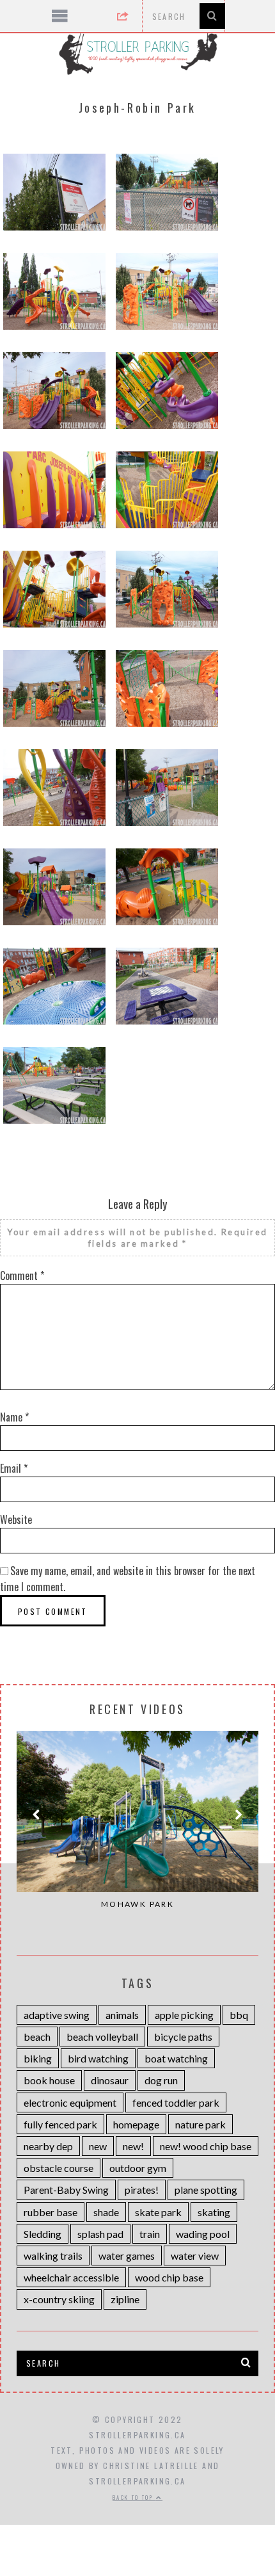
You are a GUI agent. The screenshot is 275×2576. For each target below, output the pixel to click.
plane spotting (206, 2190)
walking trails (53, 2256)
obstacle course (59, 2168)
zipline (125, 2299)
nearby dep (48, 2146)
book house (49, 2080)
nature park (200, 2124)
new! (133, 2146)
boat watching (176, 2058)
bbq (239, 2015)
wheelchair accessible (71, 2277)
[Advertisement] (138, 2492)
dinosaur (110, 2080)
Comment (22, 1276)
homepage (136, 2124)
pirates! (142, 2190)
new (98, 2146)
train (150, 2234)
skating (214, 2212)
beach (37, 2037)
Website (16, 1519)
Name (14, 1417)
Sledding (43, 2234)
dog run (161, 2080)
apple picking (184, 2015)
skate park (158, 2212)
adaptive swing (57, 2015)
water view (195, 2256)
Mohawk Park (137, 1904)
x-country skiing (59, 2299)
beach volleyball (102, 2037)
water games (127, 2256)
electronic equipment (70, 2102)
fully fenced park (60, 2124)
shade (106, 2212)
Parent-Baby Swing (66, 2190)
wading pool (203, 2234)
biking (38, 2058)
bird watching (98, 2058)
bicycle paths (183, 2037)
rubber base (51, 2212)
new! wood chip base (206, 2146)
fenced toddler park (176, 2102)
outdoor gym (138, 2168)
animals (122, 2015)
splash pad (100, 2234)
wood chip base (169, 2277)
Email (14, 1468)
